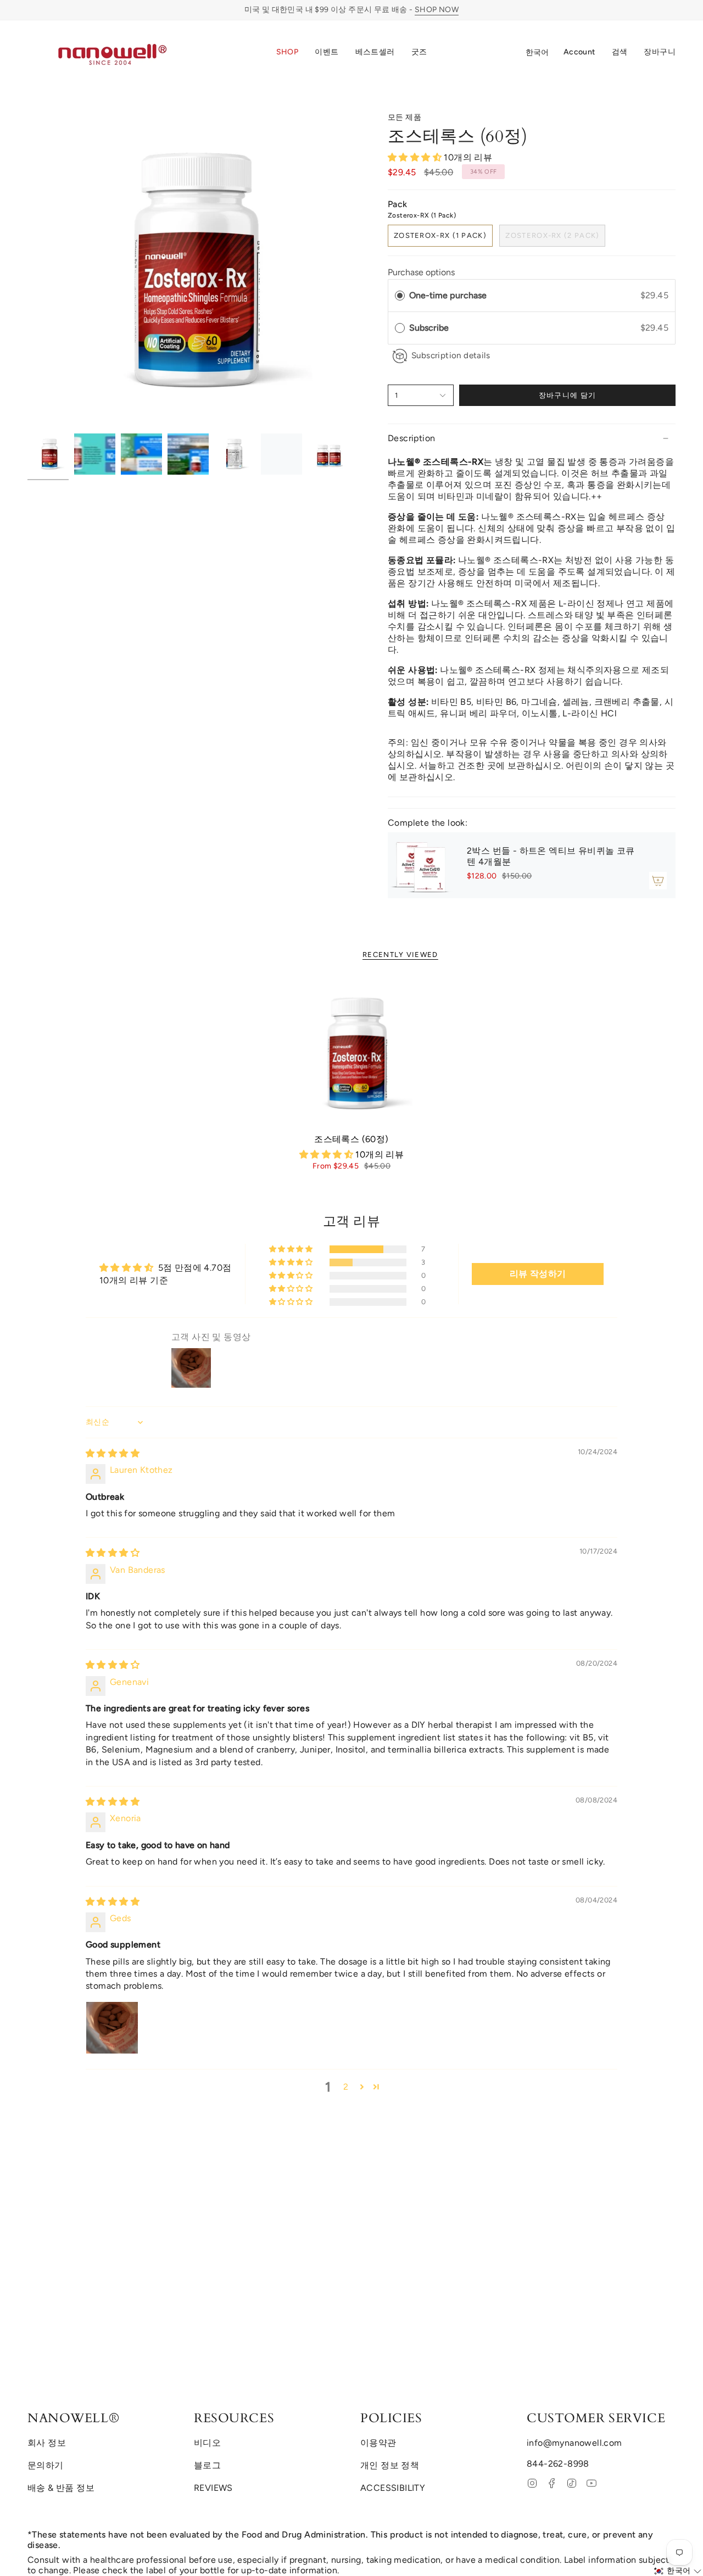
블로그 (207, 2465)
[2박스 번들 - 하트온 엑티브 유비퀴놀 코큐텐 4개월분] (421, 865)
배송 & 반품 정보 (61, 2488)
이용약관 (378, 2443)
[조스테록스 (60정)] (352, 1053)
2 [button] (346, 2087)
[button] (288, 53)
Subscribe (430, 328)
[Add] (658, 881)
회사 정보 (47, 2443)
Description (411, 438)
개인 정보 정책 (390, 2465)
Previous (27, 270)
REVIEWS (213, 2488)
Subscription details (451, 355)
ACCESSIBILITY (393, 2488)
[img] (113, 1453)
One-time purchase (448, 295)
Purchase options (421, 272)
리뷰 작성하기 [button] (538, 1274)
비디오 (207, 2443)
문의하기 (46, 2465)
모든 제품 (404, 117)
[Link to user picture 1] (112, 2028)
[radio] (400, 296)
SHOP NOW (437, 10)
